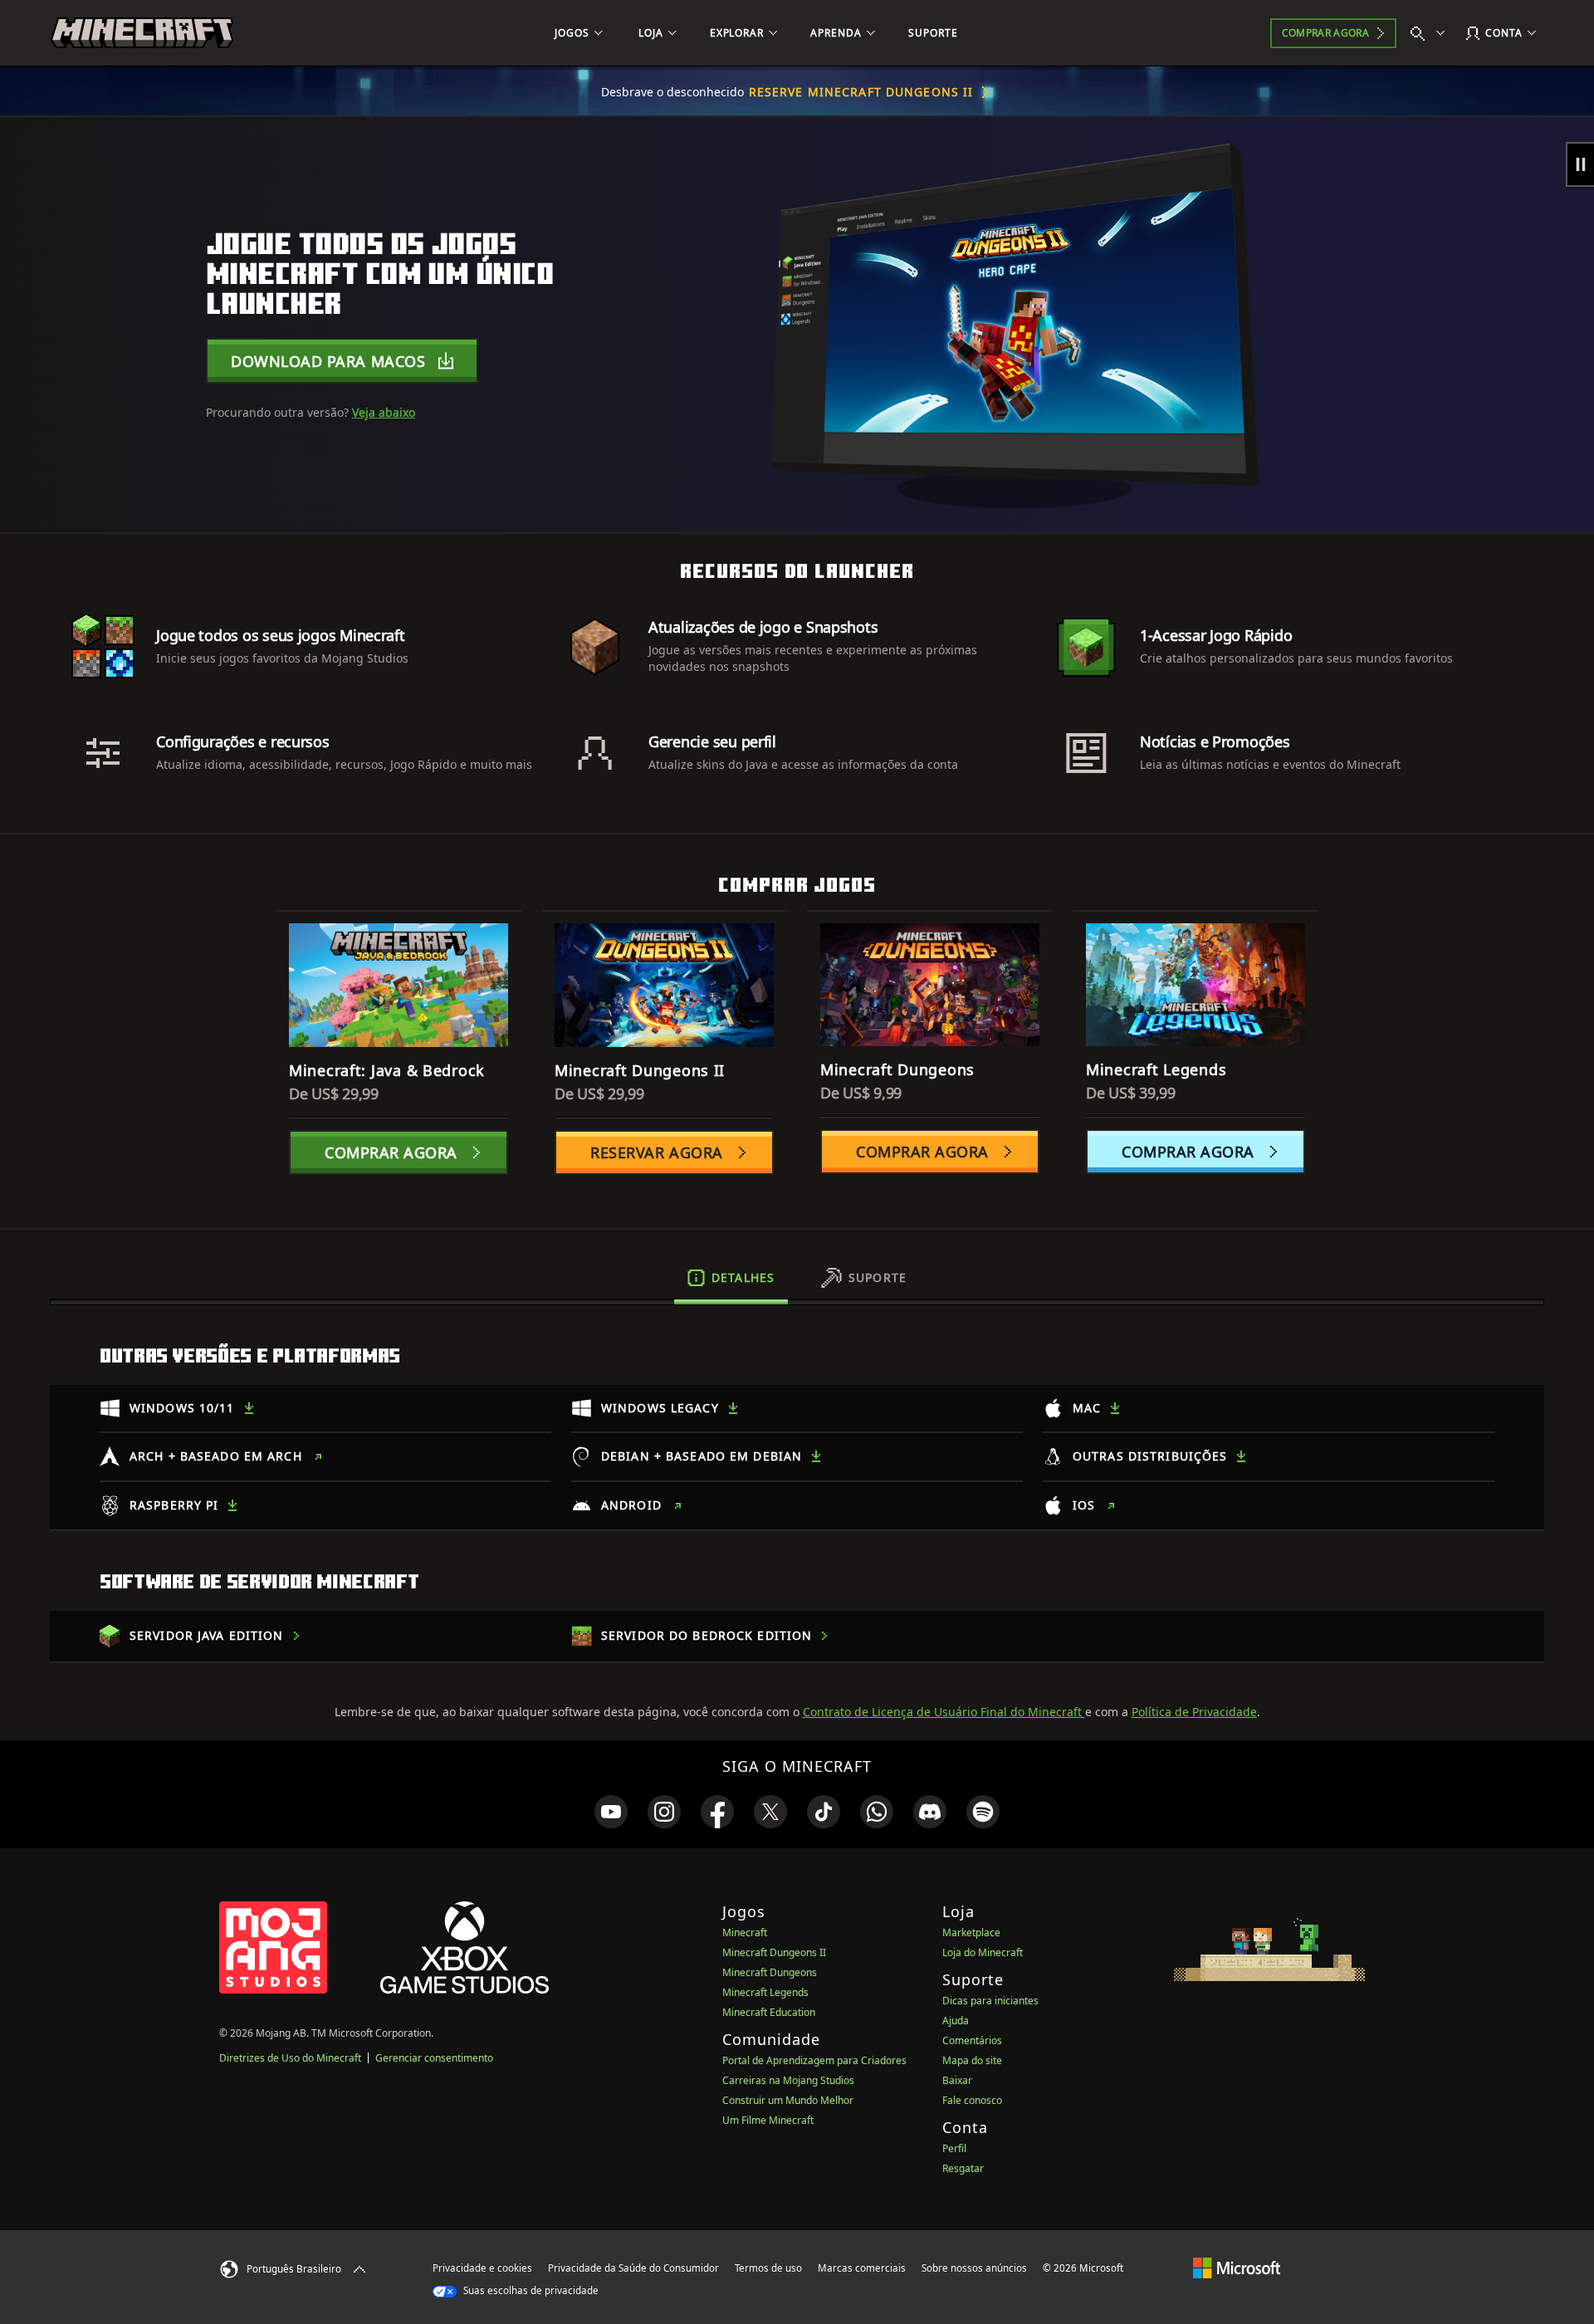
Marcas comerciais (862, 2268)
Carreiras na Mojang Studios (788, 2080)
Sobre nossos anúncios (974, 2268)
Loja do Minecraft (983, 1952)
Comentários (972, 2040)
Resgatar (963, 2168)
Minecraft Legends (765, 1992)
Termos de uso (768, 2268)
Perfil (954, 2148)
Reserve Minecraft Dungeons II (861, 92)
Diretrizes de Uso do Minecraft (290, 2058)
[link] (611, 1812)
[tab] (731, 1278)
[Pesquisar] (1431, 33)
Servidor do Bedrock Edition (707, 1635)
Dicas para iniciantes (990, 2001)
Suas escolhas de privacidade (530, 2290)
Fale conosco (972, 2100)
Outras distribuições (1150, 1456)
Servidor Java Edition (207, 1635)
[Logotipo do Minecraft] (142, 33)
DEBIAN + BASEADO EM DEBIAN (702, 1456)
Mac (1087, 1408)
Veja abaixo (384, 412)
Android (631, 1505)
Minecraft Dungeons (770, 1972)
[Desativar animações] (1580, 164)
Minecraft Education (769, 2012)
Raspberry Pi (174, 1505)
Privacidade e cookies (482, 2268)
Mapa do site (972, 2060)
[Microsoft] (1237, 2268)
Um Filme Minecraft (768, 2120)
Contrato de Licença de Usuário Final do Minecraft (944, 1712)
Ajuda (956, 2021)
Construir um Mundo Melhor (788, 2100)
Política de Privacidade (1194, 1712)
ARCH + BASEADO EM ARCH (216, 1456)
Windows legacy (660, 1408)
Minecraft (745, 1933)
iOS (1084, 1505)
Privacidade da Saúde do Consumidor (633, 2268)
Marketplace (971, 1933)
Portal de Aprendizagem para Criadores (814, 2060)
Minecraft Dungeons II (774, 1952)
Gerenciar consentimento (434, 2058)
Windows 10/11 (182, 1408)
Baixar (957, 2080)
